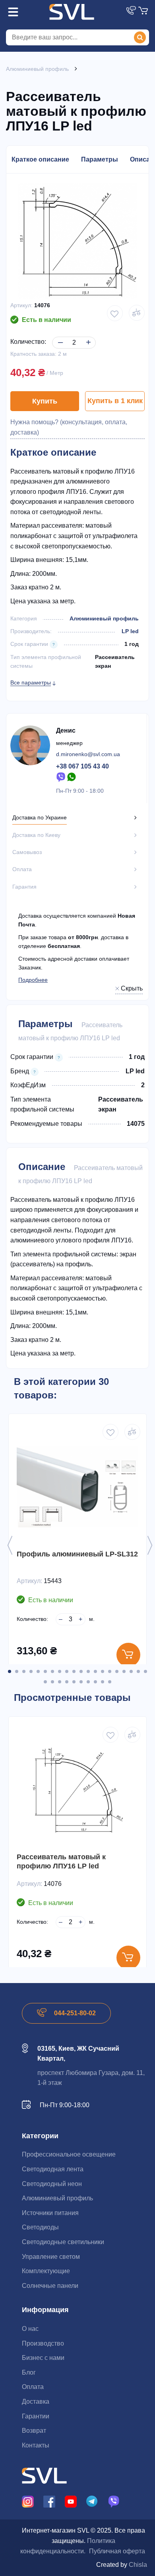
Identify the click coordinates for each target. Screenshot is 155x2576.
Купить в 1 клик (115, 401)
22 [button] (52, 1682)
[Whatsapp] (72, 777)
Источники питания (50, 2213)
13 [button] (95, 1671)
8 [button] (60, 1671)
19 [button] (138, 1671)
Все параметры (31, 683)
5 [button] (38, 1671)
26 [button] (81, 1682)
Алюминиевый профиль (104, 618)
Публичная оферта (117, 2551)
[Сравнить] (132, 1432)
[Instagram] (28, 2501)
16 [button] (117, 1671)
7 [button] (52, 1671)
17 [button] (124, 1671)
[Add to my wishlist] (115, 313)
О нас (30, 2329)
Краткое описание (40, 159)
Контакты (36, 2445)
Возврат (34, 2431)
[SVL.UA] (72, 12)
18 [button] (131, 1671)
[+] (87, 336)
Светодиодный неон (52, 2184)
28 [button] (95, 1682)
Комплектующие (46, 2271)
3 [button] (24, 1671)
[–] (59, 336)
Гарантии (36, 2416)
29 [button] (103, 1682)
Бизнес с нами (43, 2358)
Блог (29, 2372)
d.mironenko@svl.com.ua (88, 754)
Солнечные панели (50, 2286)
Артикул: (21, 305)
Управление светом (51, 2257)
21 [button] (45, 1682)
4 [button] (31, 1671)
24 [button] (67, 1682)
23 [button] (60, 1682)
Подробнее (33, 980)
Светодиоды (40, 2227)
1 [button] (10, 1671)
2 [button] (17, 1671)
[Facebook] (49, 2501)
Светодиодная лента (53, 2169)
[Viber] (61, 777)
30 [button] (110, 1682)
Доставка (36, 2401)
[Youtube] (71, 2501)
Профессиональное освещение (69, 2154)
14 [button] (103, 1671)
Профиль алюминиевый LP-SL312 (77, 1554)
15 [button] (110, 1671)
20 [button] (145, 1671)
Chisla (138, 2565)
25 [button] (74, 1682)
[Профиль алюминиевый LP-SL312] (77, 1487)
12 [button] (88, 1671)
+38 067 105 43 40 (82, 766)
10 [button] (74, 1671)
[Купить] (128, 1655)
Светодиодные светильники (63, 2242)
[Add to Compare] (137, 313)
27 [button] (88, 1682)
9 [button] (67, 1671)
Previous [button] (10, 1545)
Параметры (100, 159)
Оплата (33, 2387)
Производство (43, 2343)
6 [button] (45, 1671)
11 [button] (81, 1671)
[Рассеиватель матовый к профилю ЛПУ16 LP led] (77, 1790)
